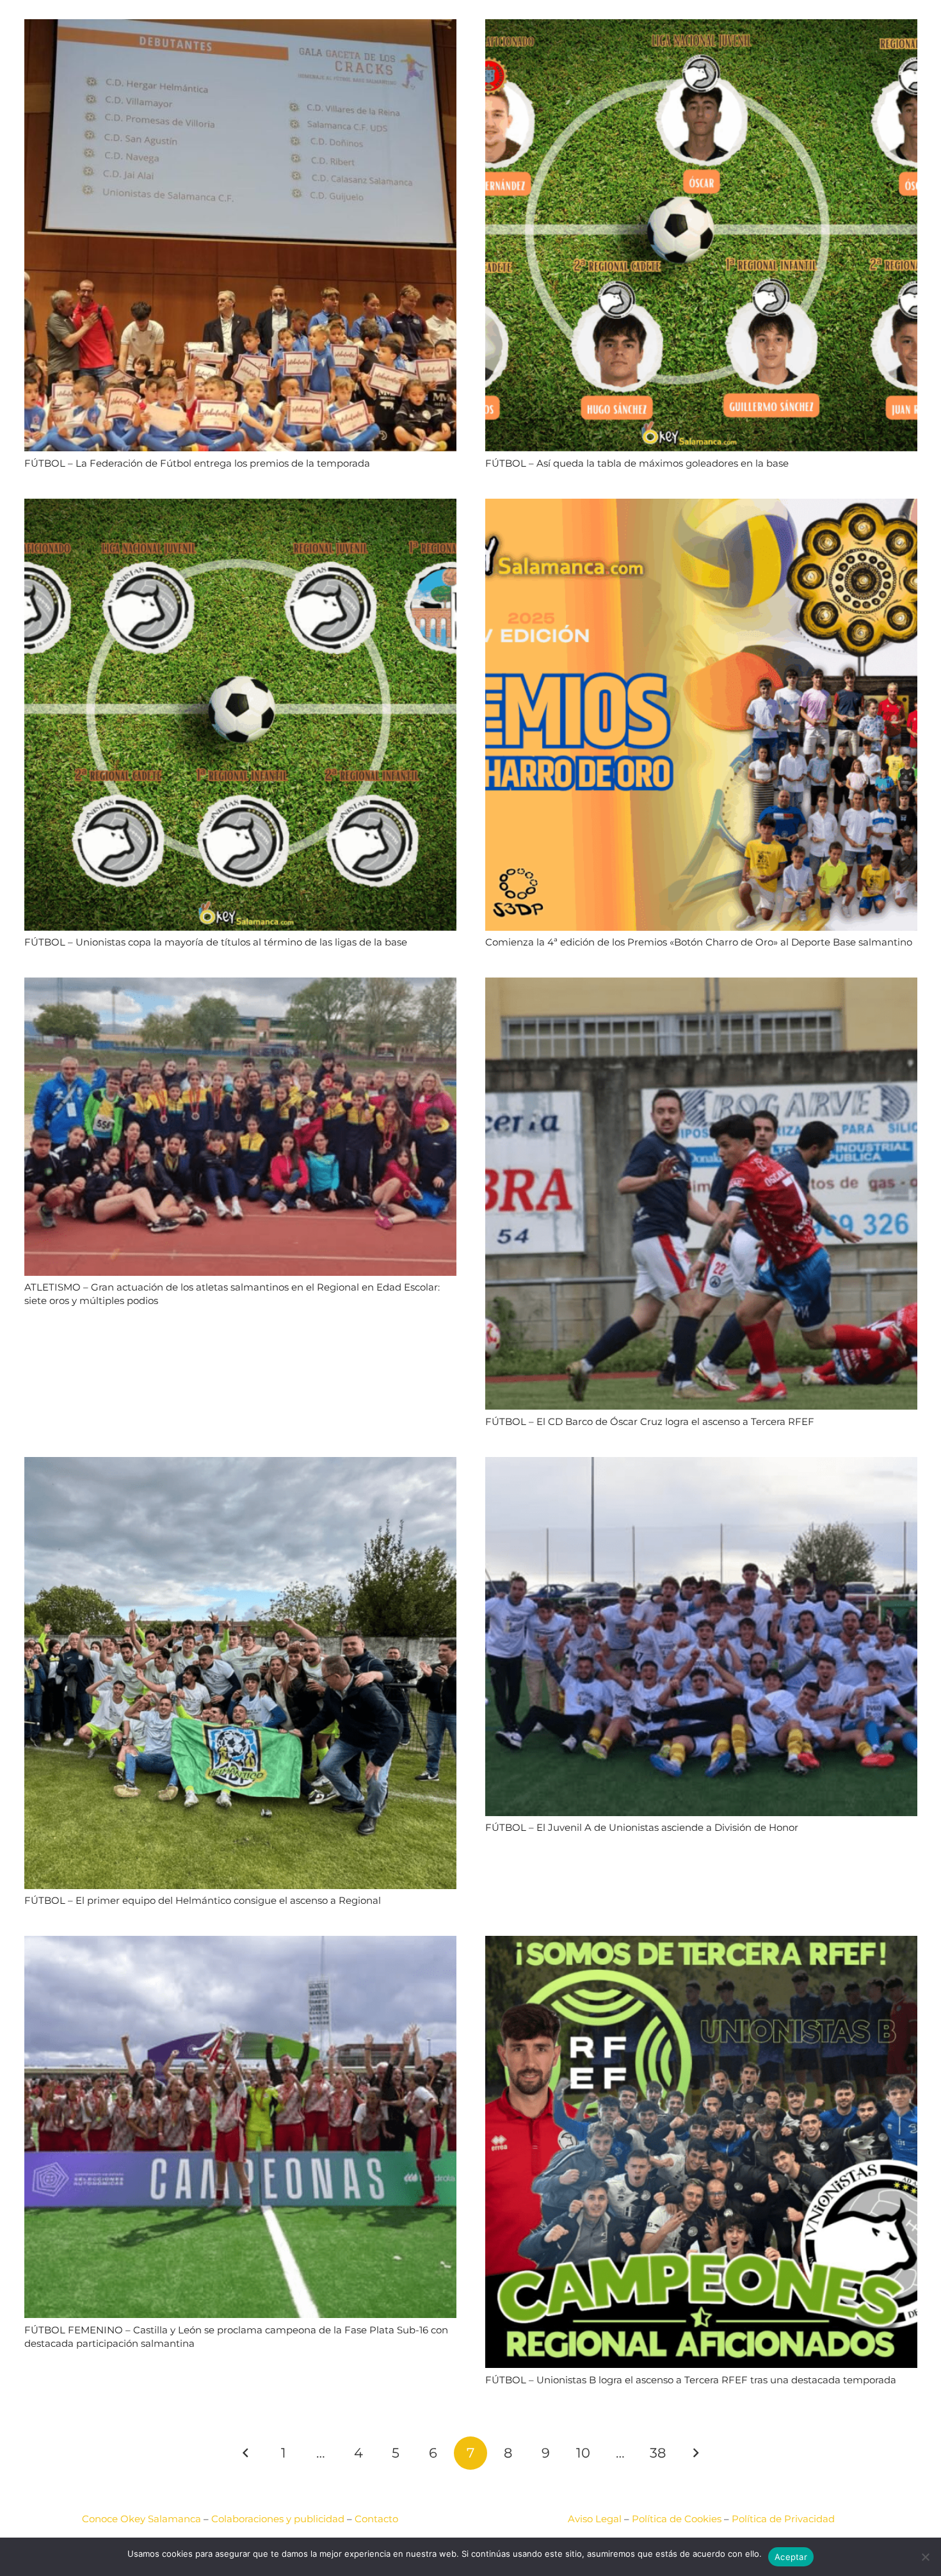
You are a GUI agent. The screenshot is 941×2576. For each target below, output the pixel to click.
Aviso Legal (595, 2519)
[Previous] (246, 2453)
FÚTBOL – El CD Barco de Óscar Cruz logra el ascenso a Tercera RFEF (650, 1421)
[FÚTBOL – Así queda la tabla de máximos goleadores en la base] (701, 27)
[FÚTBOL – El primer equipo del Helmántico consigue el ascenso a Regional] (240, 1465)
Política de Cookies (677, 2519)
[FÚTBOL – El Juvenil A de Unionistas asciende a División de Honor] (701, 1465)
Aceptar (791, 2557)
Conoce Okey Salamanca (141, 2519)
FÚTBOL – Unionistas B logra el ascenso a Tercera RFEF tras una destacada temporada (691, 2380)
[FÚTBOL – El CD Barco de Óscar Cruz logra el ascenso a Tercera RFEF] (701, 986)
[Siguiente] (696, 2453)
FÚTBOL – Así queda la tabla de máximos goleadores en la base (637, 463)
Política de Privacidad (783, 2519)
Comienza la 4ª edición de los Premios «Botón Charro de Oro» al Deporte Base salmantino (699, 942)
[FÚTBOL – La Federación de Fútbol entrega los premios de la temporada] (240, 27)
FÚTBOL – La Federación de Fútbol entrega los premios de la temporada (197, 463)
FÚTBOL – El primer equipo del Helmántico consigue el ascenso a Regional (203, 1900)
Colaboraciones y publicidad (278, 2519)
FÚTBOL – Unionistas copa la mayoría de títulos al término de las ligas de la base (216, 942)
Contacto (376, 2519)
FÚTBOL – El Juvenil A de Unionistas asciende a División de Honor (642, 1827)
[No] (925, 2557)
